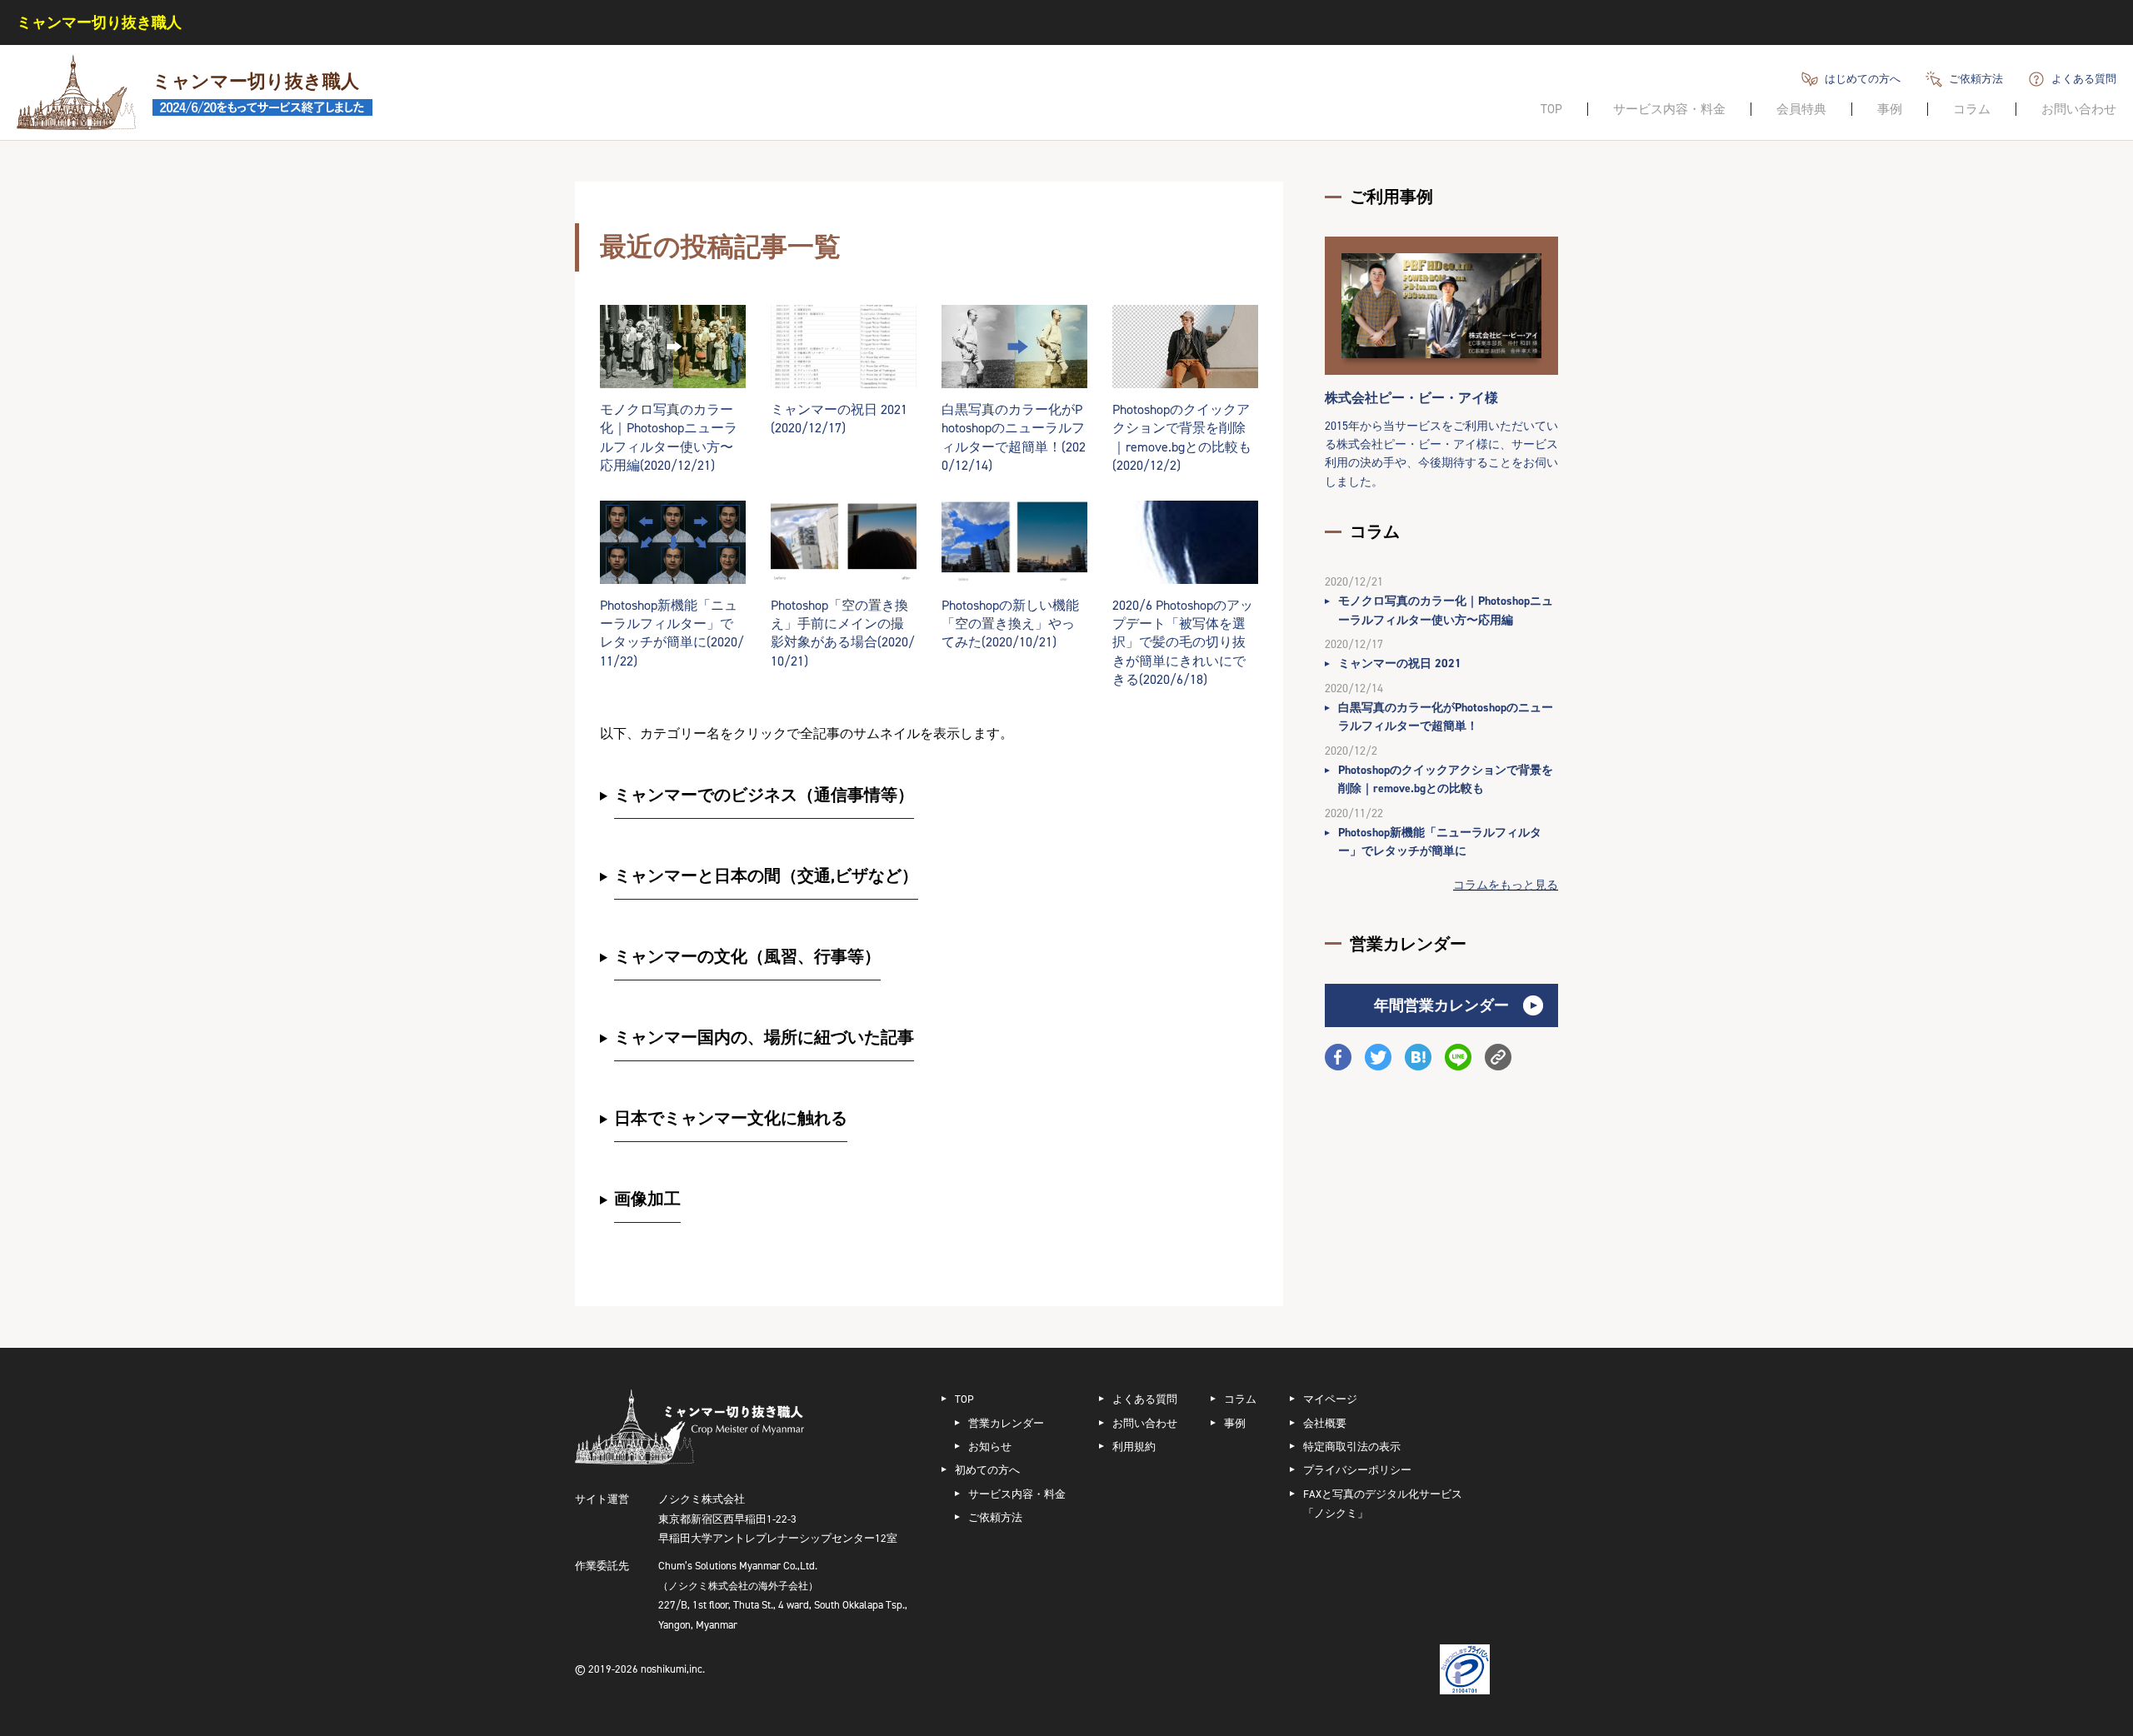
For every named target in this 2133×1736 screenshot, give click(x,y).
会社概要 (1325, 1423)
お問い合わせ (2079, 109)
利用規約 (1134, 1447)
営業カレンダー (1006, 1423)
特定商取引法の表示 (1352, 1447)
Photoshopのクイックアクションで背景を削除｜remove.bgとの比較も (1446, 779)
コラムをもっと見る (1506, 885)
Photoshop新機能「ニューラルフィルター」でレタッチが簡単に (1440, 842)
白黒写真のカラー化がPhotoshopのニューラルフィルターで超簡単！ (1446, 717)
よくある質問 (2084, 79)
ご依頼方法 (1976, 79)
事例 (1890, 109)
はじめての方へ (1863, 79)
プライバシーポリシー (1357, 1470)
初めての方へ (987, 1470)
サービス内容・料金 (1669, 109)
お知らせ (990, 1447)
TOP (1551, 109)
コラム (1972, 109)
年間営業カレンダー (1441, 1005)
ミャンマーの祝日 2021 (1400, 663)
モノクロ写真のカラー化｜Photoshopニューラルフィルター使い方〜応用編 (1446, 610)
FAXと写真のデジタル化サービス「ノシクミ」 (1383, 1504)
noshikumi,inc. (673, 1669)
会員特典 (1801, 109)
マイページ (1330, 1399)
